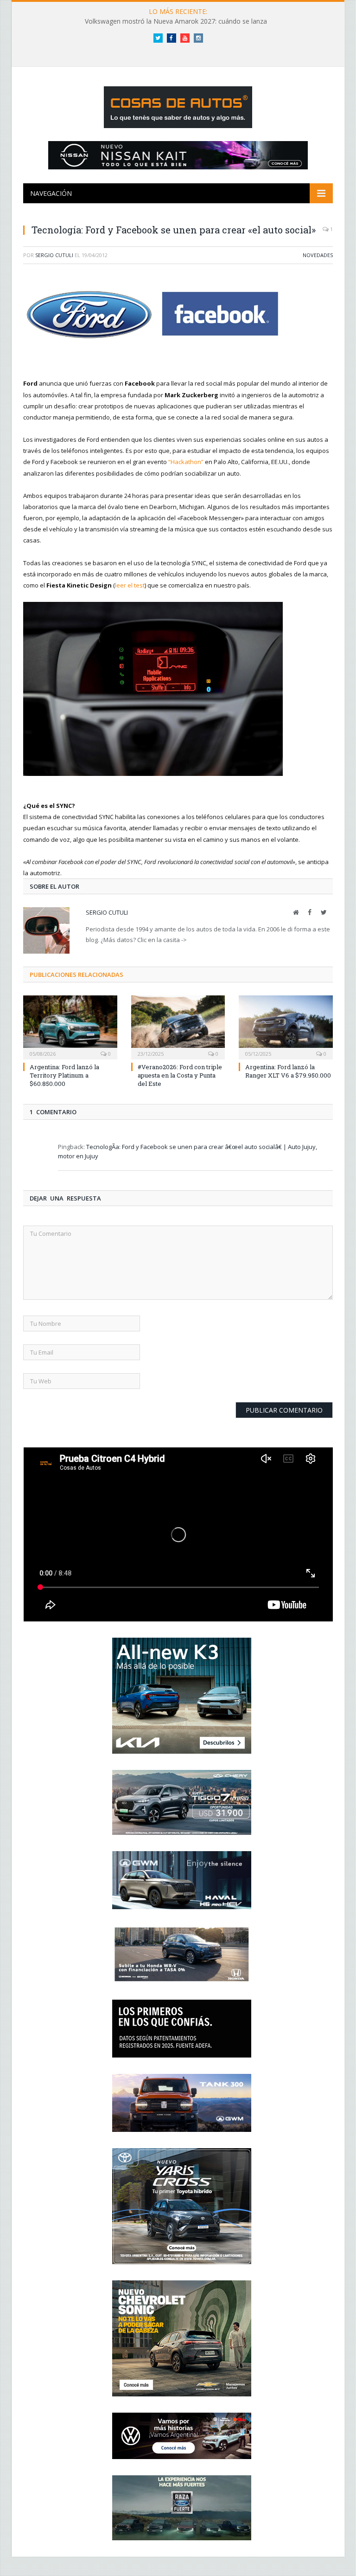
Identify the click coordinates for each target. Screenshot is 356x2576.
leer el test (130, 585)
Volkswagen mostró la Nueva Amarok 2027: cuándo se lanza (176, 21)
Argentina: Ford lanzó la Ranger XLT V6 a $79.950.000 (288, 1071)
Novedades (318, 255)
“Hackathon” (186, 462)
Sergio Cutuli (54, 255)
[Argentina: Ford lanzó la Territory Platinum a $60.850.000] (70, 1026)
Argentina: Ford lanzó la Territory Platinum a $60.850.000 (64, 1075)
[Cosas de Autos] (178, 105)
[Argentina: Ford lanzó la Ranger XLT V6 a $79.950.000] (286, 1026)
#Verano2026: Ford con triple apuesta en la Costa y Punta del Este (180, 1075)
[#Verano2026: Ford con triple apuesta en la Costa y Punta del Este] (178, 1026)
